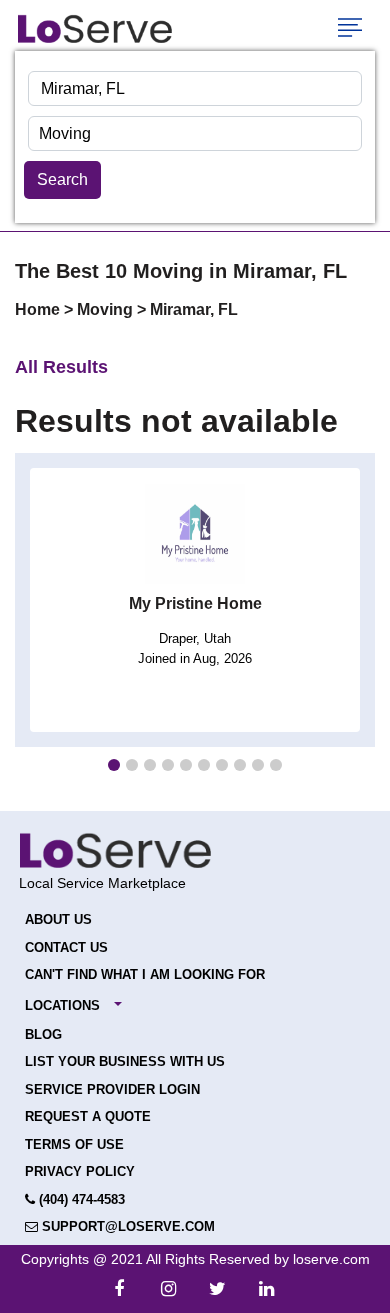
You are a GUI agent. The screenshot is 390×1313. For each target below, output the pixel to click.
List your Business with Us (125, 1061)
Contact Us (66, 947)
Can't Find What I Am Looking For (145, 974)
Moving (107, 309)
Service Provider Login (112, 1089)
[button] (114, 765)
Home (39, 309)
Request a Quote (88, 1116)
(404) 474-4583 (80, 1199)
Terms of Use (74, 1144)
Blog (43, 1034)
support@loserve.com (126, 1226)
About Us (58, 919)
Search (62, 179)
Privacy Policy (80, 1171)
